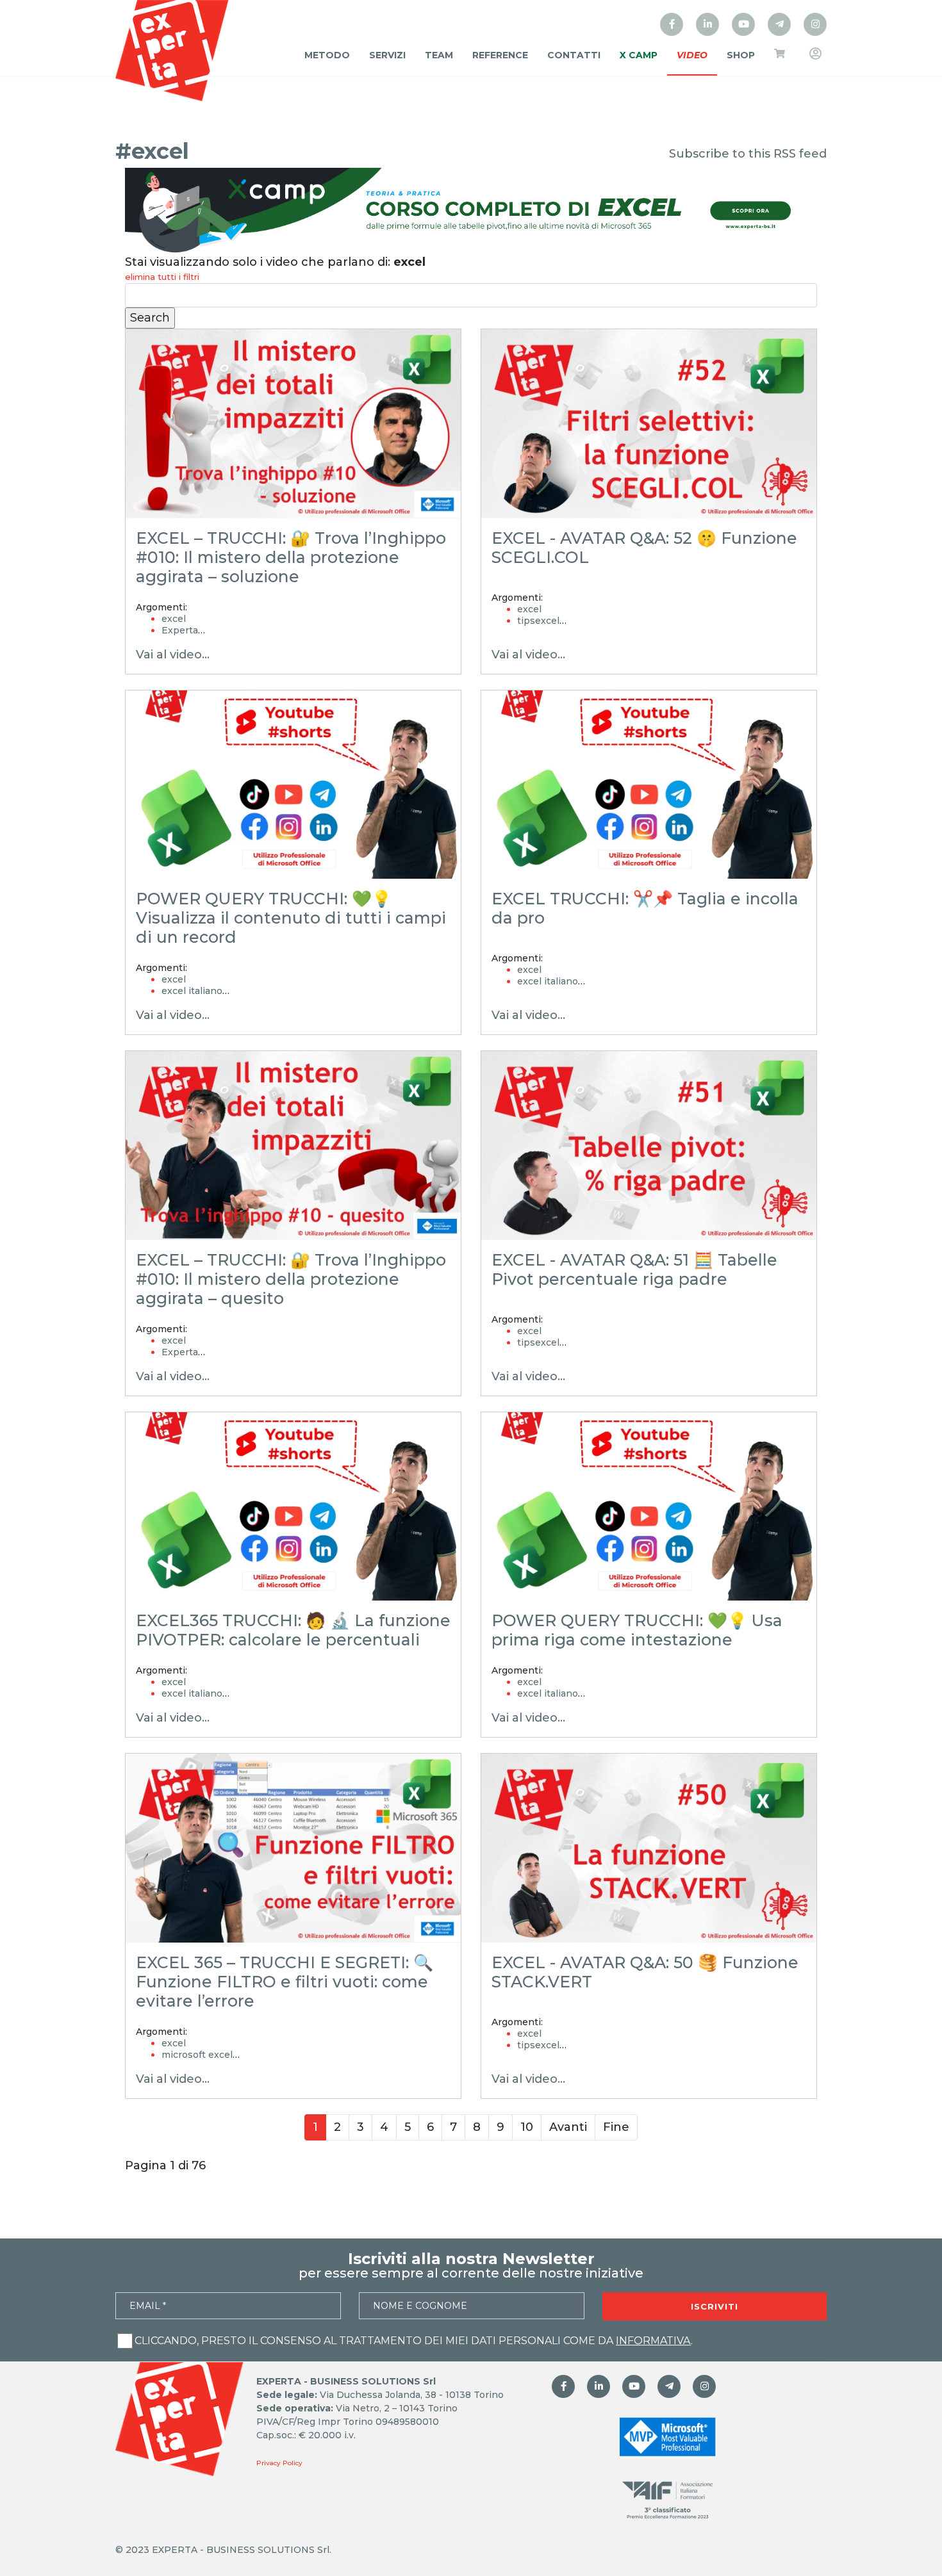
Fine (616, 2127)
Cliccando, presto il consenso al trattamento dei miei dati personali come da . (414, 2341)
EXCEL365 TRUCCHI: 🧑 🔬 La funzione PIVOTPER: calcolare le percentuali (293, 1630)
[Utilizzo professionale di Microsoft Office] (743, 24)
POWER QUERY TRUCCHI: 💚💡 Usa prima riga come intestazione (637, 1630)
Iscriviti (715, 2306)
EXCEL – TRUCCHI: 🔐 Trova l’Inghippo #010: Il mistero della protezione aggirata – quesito (291, 1279)
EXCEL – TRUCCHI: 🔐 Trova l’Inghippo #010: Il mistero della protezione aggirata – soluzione (291, 557)
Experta (180, 630)
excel (174, 619)
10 (527, 2127)
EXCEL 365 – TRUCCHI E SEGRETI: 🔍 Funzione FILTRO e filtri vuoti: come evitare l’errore (285, 1982)
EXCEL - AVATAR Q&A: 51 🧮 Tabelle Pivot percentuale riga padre (634, 1269)
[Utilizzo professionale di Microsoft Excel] (672, 24)
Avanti (568, 2127)
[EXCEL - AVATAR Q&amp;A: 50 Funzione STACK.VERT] (649, 1848)
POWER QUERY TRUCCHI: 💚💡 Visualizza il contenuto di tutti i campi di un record (291, 918)
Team (439, 55)
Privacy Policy (279, 2463)
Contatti (574, 55)
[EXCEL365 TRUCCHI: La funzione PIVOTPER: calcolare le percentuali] (293, 1507)
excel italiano (192, 991)
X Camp (639, 55)
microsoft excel (197, 2055)
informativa (653, 2341)
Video (692, 55)
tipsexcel (538, 621)
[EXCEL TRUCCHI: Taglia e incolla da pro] (649, 785)
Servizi (387, 55)
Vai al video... (173, 655)
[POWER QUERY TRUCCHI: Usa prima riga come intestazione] (649, 1507)
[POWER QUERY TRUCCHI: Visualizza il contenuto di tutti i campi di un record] (293, 785)
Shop (741, 55)
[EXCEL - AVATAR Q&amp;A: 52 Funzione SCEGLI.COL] (649, 424)
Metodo (327, 55)
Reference (500, 55)
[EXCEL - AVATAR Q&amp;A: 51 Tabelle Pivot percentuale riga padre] (649, 1145)
